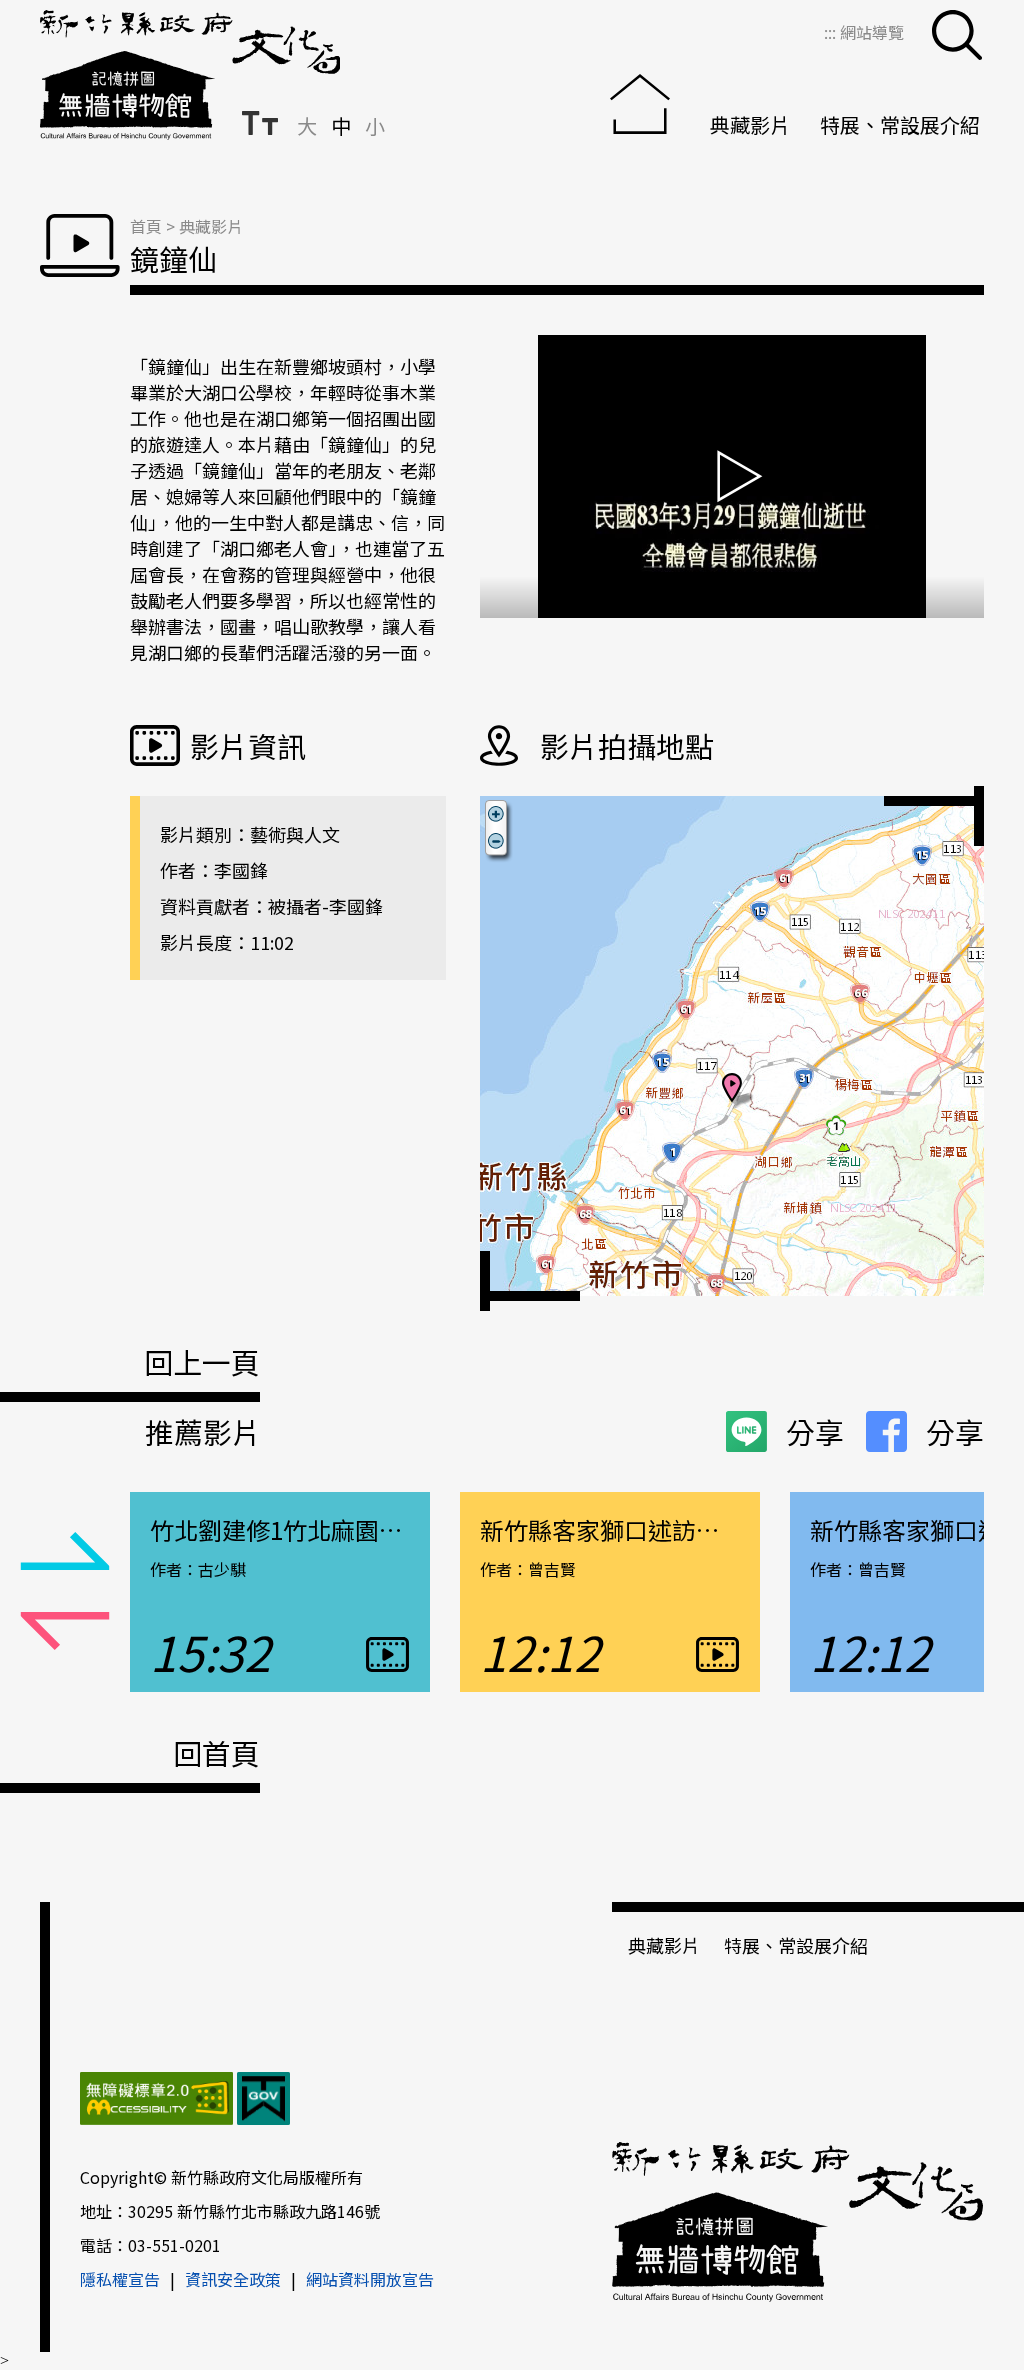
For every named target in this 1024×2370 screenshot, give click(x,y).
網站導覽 (872, 32)
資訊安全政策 (233, 2279)
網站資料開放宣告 (370, 2279)
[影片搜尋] (957, 35)
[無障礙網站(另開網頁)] (156, 2101)
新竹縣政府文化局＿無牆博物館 (190, 75)
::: (832, 32)
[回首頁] (645, 99)
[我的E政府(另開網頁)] (263, 2101)
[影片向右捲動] (65, 1632)
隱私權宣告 (120, 2279)
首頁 (146, 226)
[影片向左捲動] (65, 1552)
